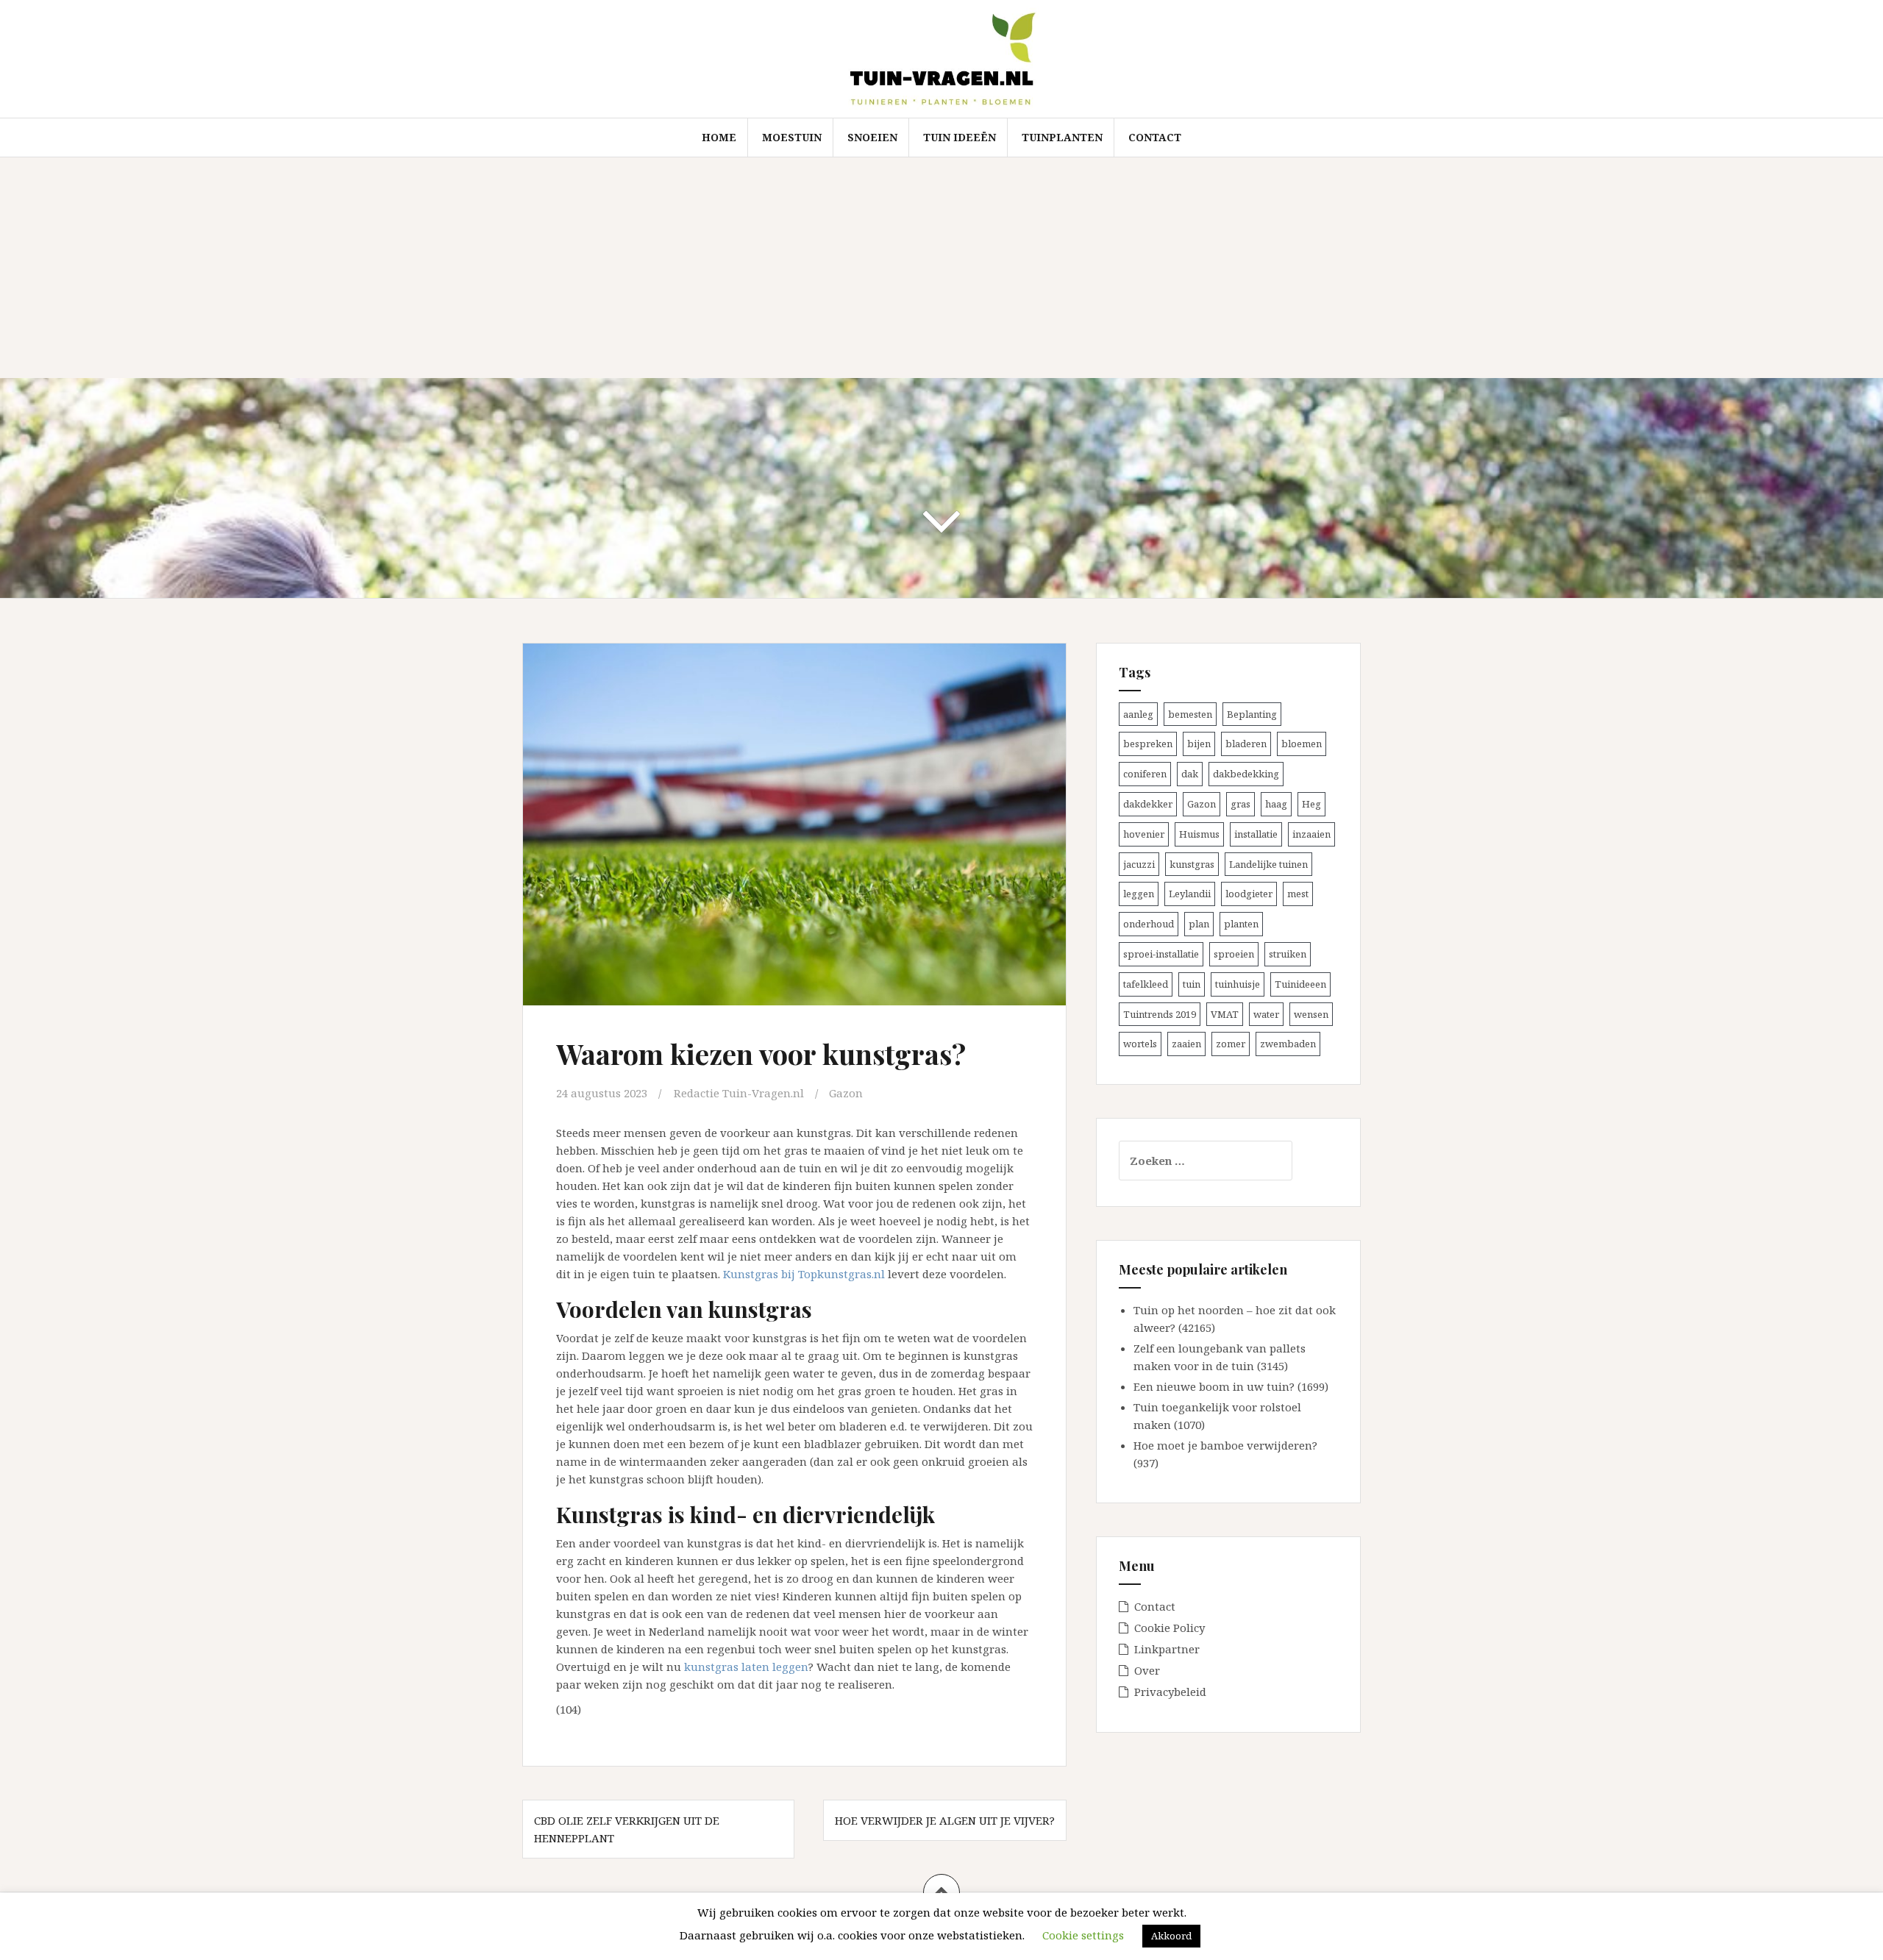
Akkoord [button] (1171, 1936)
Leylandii (1190, 894)
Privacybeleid (1170, 1692)
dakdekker (1148, 804)
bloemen (1302, 744)
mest (1298, 894)
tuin (1192, 984)
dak (1190, 774)
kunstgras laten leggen (746, 1667)
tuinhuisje (1238, 984)
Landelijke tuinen (1268, 864)
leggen (1139, 894)
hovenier (1144, 834)
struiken (1288, 954)
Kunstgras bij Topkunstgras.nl (804, 1274)
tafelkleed (1146, 984)
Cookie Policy (1170, 1628)
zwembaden (1288, 1044)
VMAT (1225, 1014)
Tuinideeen (1300, 984)
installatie (1256, 834)
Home (719, 137)
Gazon (846, 1093)
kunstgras (1192, 864)
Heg (1311, 804)
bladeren (1246, 744)
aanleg (1138, 714)
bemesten (1190, 714)
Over (1147, 1670)
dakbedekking (1246, 774)
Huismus (1199, 834)
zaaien (1186, 1044)
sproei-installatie (1161, 954)
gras (1240, 804)
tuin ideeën (960, 137)
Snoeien (872, 137)
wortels (1140, 1044)
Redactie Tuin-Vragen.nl (739, 1093)
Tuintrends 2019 (1160, 1014)
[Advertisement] (941, 268)
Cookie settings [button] (1083, 1935)
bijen (1199, 744)
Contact (1155, 137)
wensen (1311, 1014)
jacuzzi (1139, 864)
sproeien (1234, 954)
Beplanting (1252, 714)
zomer (1231, 1044)
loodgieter (1249, 894)
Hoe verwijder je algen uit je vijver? (945, 1820)
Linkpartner (1167, 1649)
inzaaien (1311, 834)
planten (1241, 924)
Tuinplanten (1062, 137)
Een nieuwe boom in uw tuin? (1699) (1231, 1386)
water (1266, 1014)
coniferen (1145, 774)
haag (1276, 804)
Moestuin (792, 137)
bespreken (1148, 744)
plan (1199, 924)
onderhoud (1149, 924)
